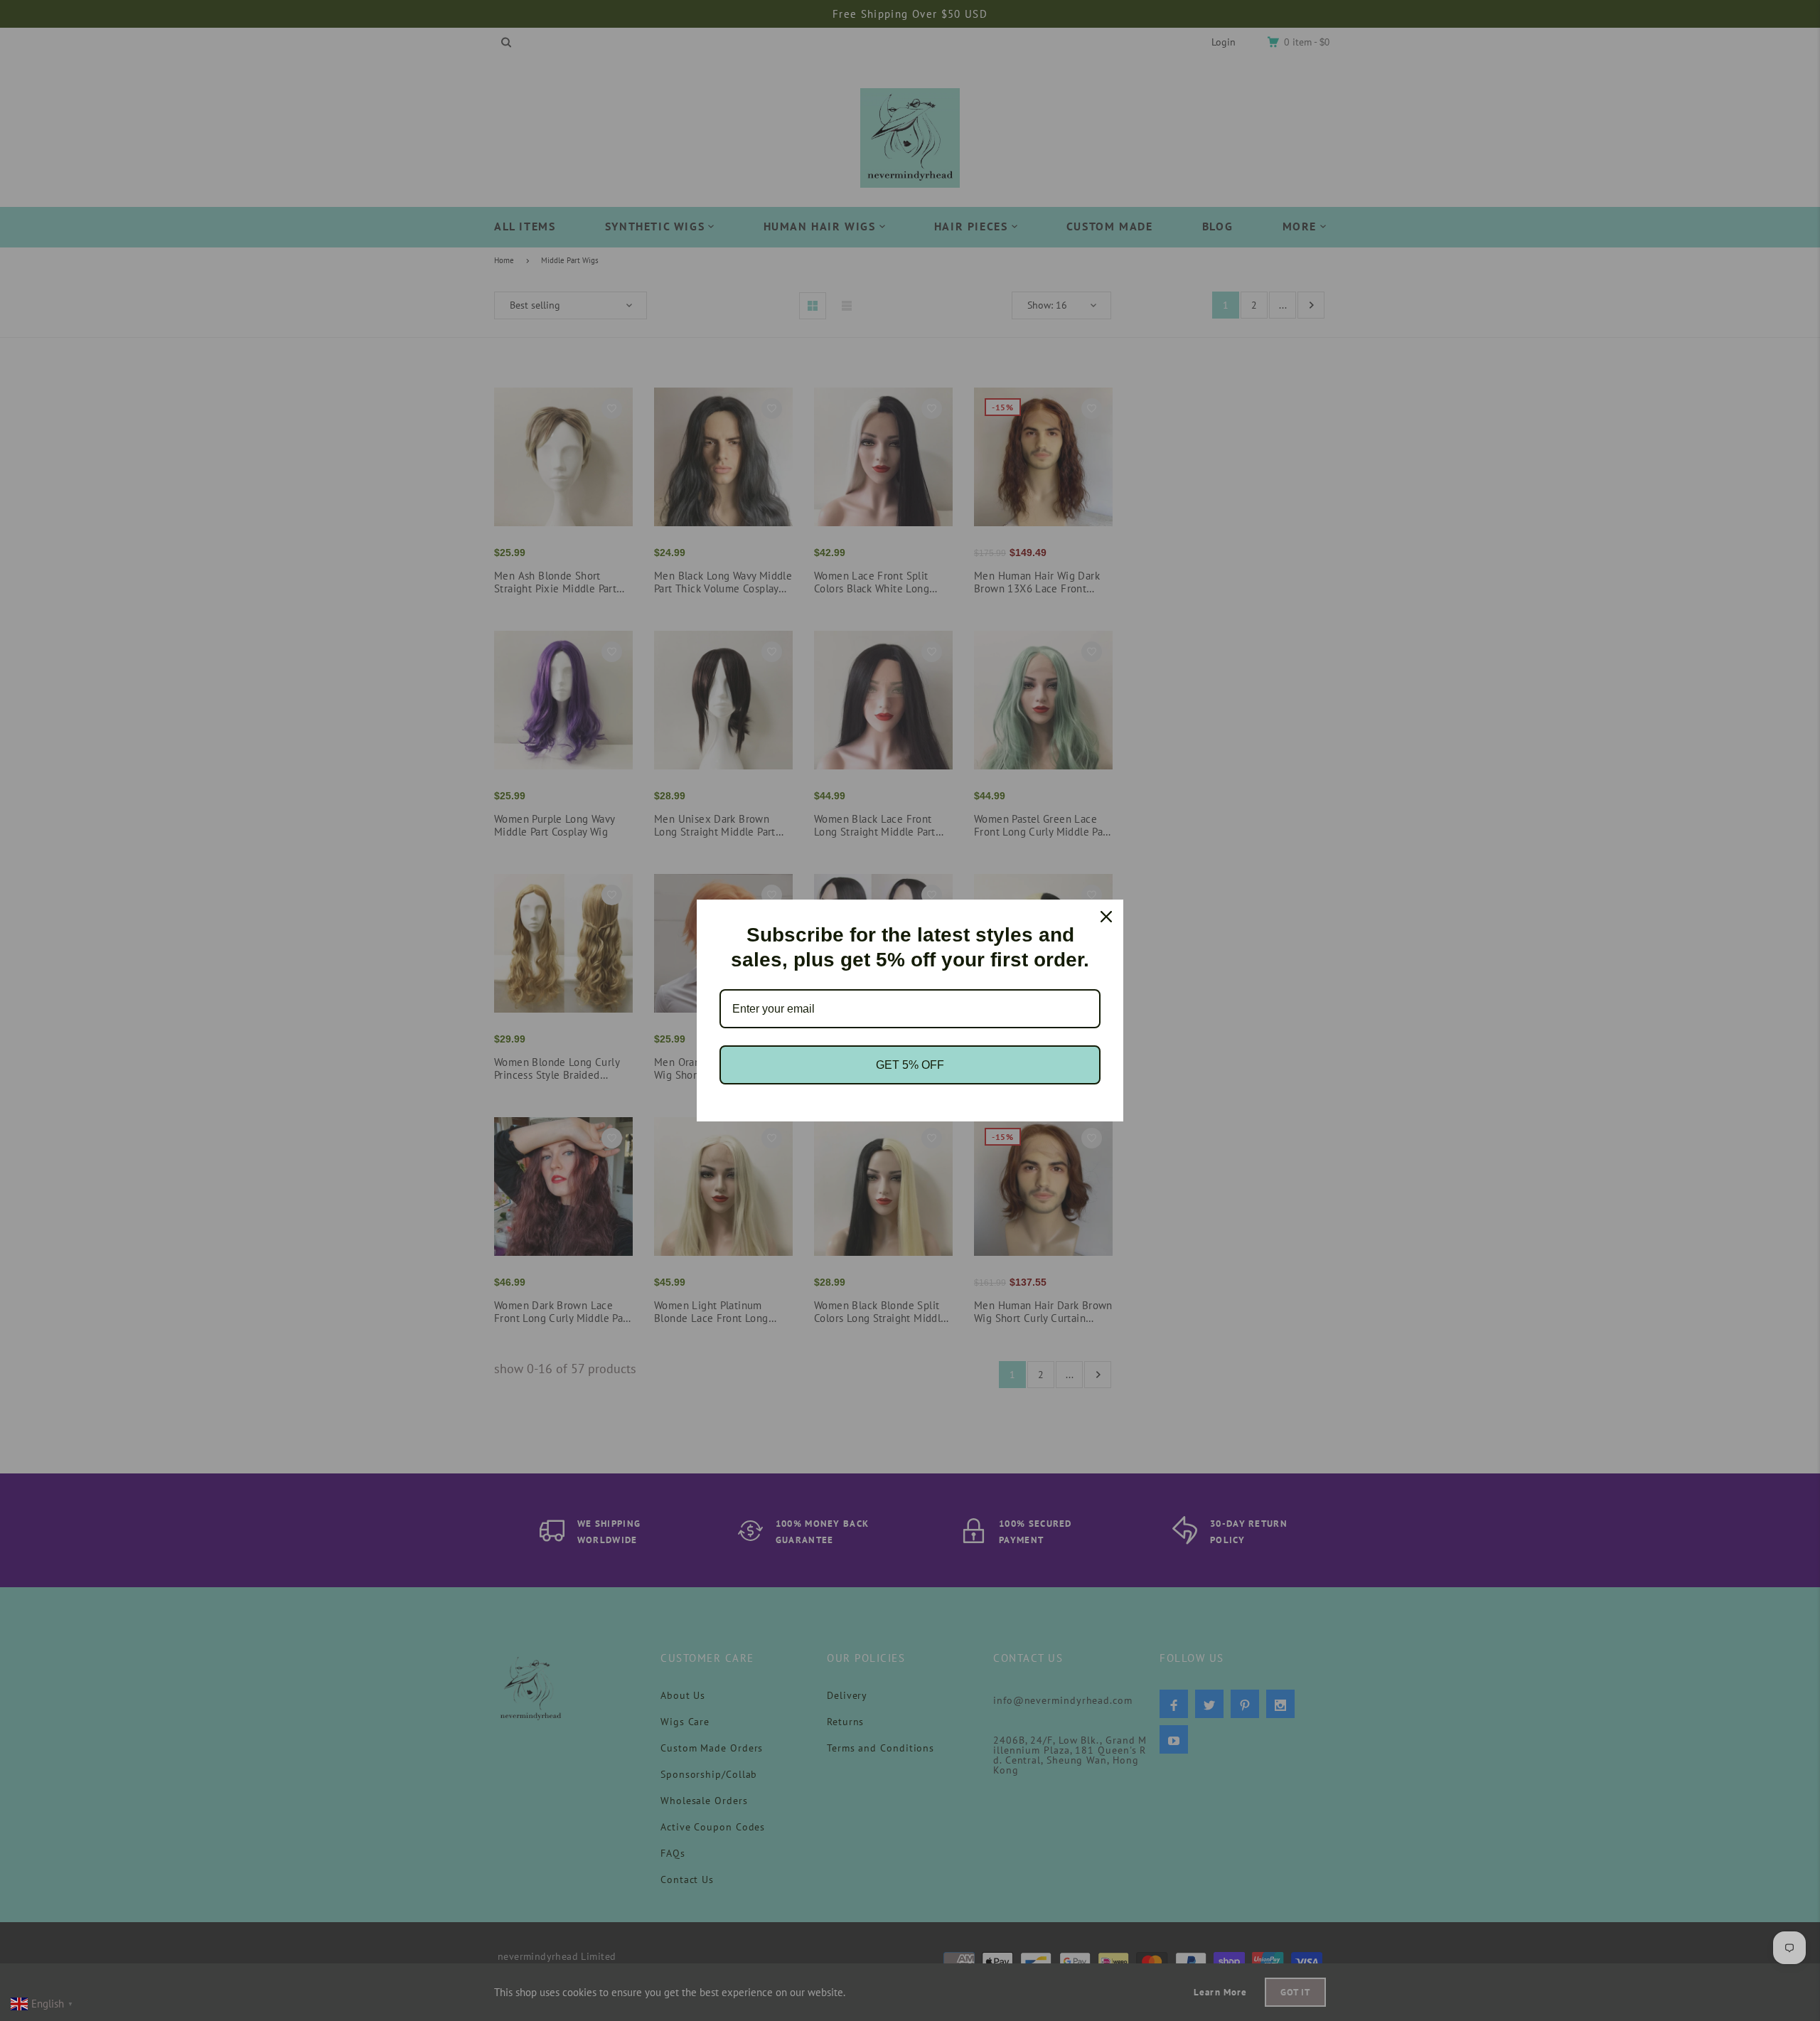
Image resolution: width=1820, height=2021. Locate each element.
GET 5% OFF (910, 1065)
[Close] (1106, 917)
